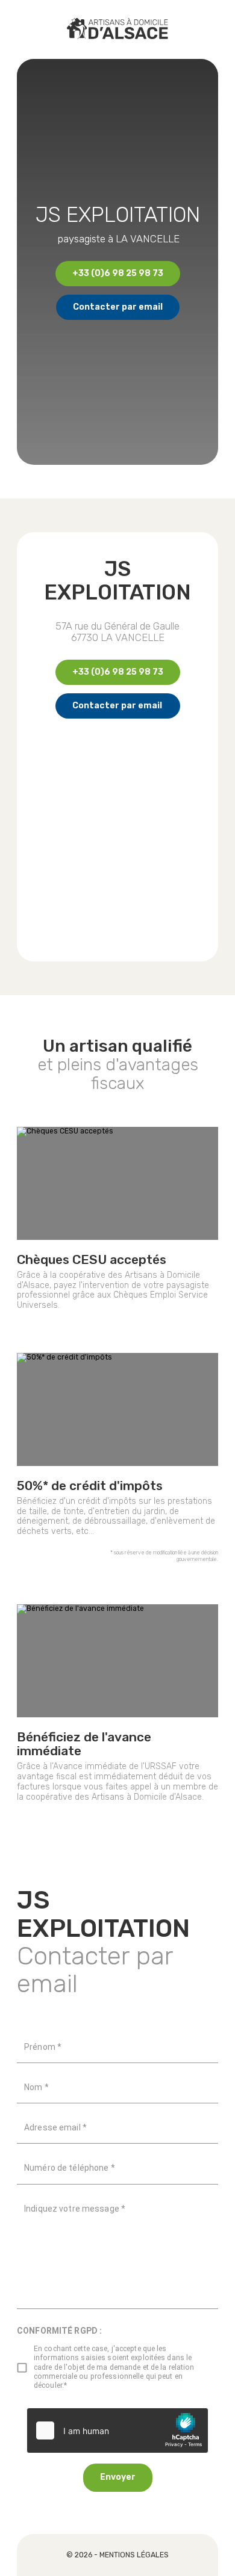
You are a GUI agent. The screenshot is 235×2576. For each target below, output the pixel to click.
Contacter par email (118, 307)
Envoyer (118, 2477)
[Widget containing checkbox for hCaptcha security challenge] (117, 2430)
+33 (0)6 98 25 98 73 (118, 273)
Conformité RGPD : (59, 2331)
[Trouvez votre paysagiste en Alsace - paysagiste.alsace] (117, 29)
